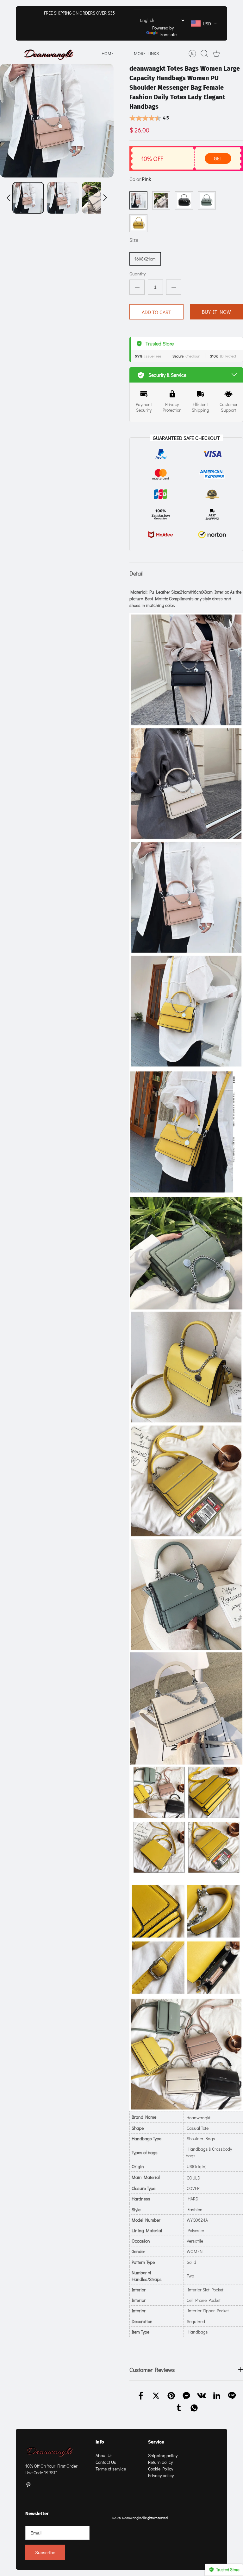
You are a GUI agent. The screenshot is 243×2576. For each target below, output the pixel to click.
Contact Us (106, 2462)
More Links (146, 53)
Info (100, 2442)
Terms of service (111, 2469)
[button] (9, 198)
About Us (104, 2455)
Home (108, 53)
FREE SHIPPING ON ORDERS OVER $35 (79, 13)
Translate (168, 34)
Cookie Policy (161, 2469)
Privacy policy (161, 2475)
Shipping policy (163, 2455)
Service (156, 2442)
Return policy (160, 2462)
